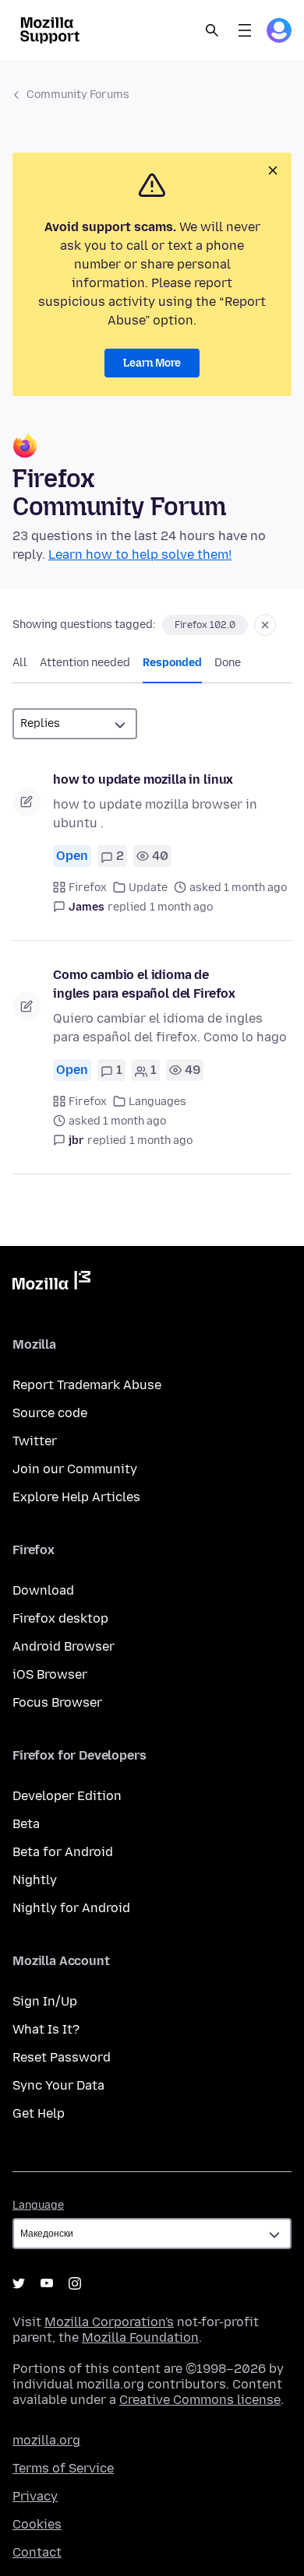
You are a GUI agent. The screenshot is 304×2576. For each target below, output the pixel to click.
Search (212, 30)
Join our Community (75, 1469)
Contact (37, 2552)
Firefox (88, 888)
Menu (245, 30)
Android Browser (64, 1646)
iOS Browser (50, 1674)
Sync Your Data (58, 2085)
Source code (50, 1413)
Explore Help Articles (76, 1497)
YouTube (47, 2283)
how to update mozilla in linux (143, 779)
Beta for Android (63, 1852)
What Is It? (46, 2029)
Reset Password (62, 2057)
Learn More (152, 363)
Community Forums (78, 95)
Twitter (35, 1441)
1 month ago (181, 907)
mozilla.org (46, 2440)
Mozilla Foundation (140, 2337)
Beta (26, 1824)
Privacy (35, 2496)
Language (38, 2205)
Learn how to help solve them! (140, 555)
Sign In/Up (45, 2001)
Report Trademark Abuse (87, 1385)
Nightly (35, 1880)
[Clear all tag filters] (265, 625)
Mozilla (51, 1283)
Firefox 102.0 (205, 625)
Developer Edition (67, 1796)
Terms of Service (63, 2468)
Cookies (37, 2524)
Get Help (39, 2113)
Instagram (75, 2283)
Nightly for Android (71, 1908)
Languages (157, 1102)
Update (148, 888)
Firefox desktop (60, 1618)
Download (43, 1590)
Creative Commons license (200, 2400)
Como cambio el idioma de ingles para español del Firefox (144, 984)
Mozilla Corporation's (109, 2322)
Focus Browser (57, 1702)
